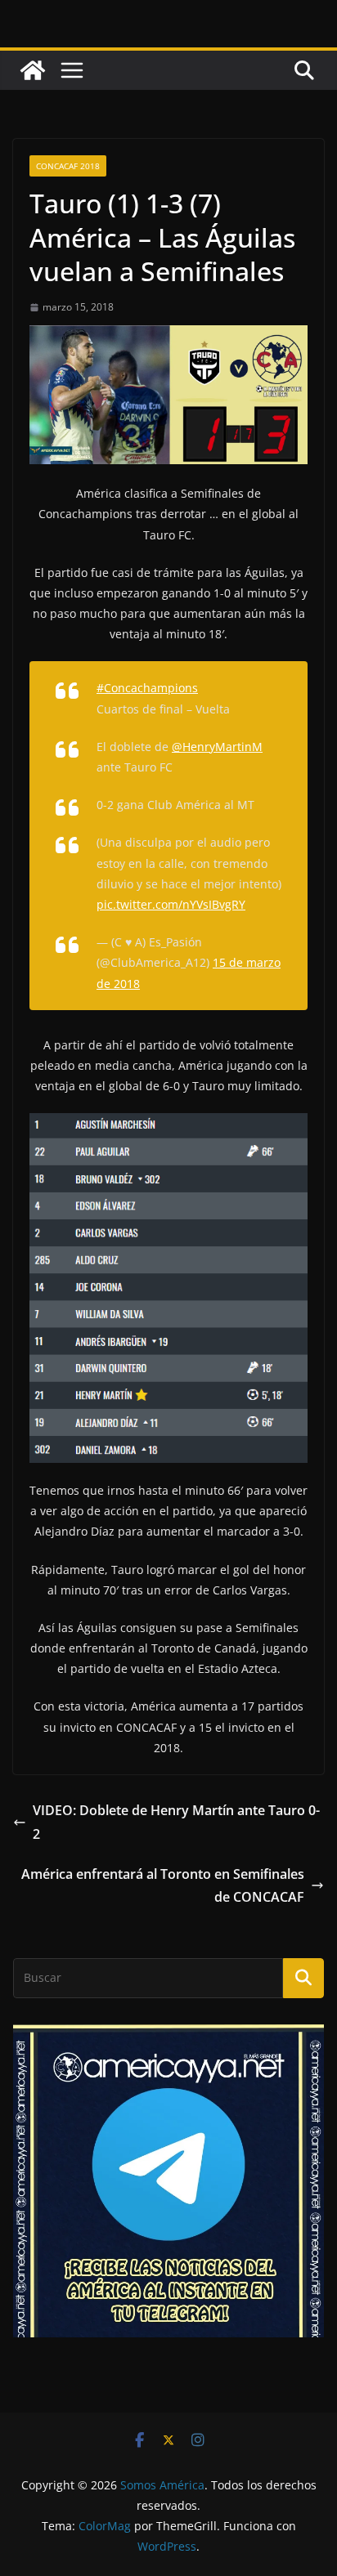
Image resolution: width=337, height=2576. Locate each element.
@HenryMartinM (217, 747)
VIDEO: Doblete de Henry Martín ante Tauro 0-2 (176, 1822)
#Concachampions (147, 688)
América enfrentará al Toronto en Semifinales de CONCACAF (163, 1886)
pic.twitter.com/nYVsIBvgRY (171, 904)
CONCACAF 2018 (68, 166)
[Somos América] (33, 70)
